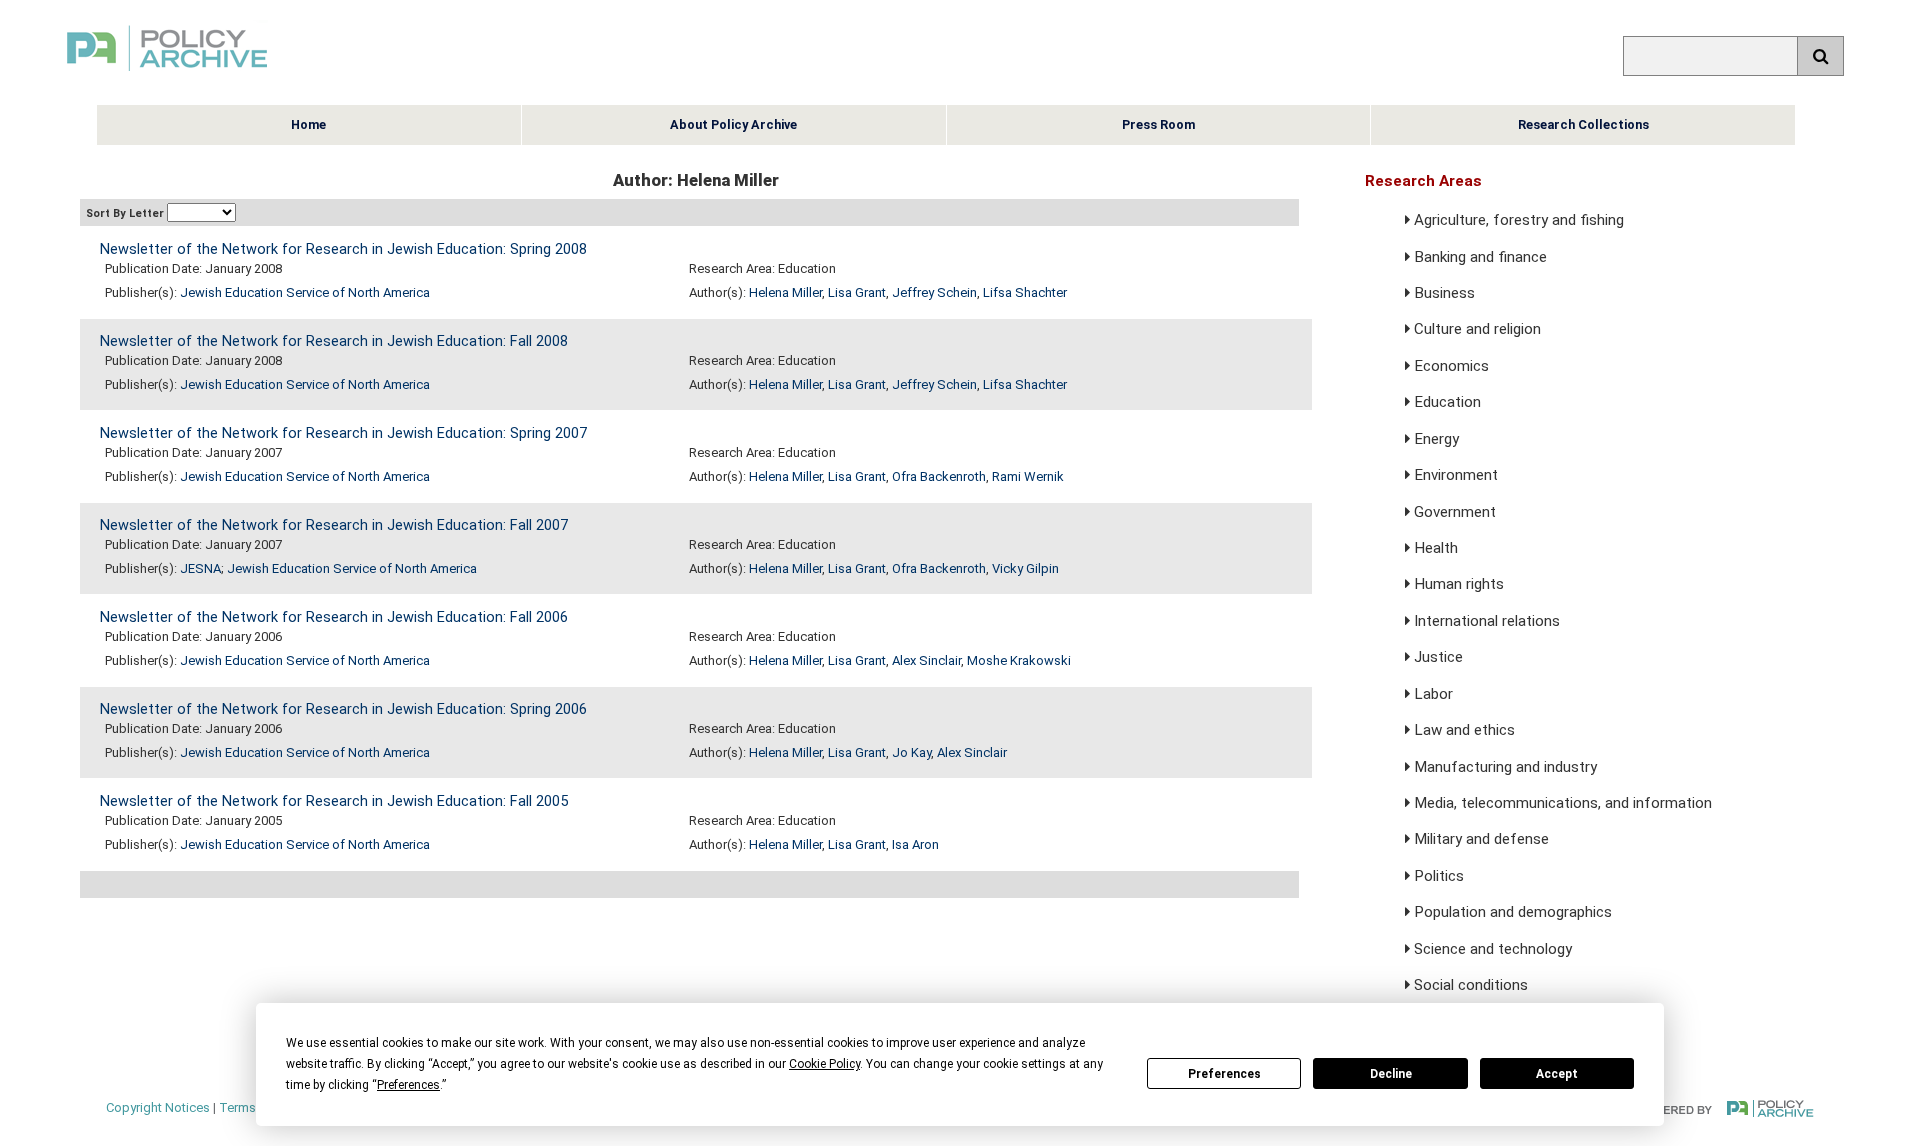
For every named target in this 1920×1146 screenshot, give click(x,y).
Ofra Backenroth (939, 476)
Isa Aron (915, 844)
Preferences (1224, 1074)
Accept (1557, 1074)
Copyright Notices (158, 1107)
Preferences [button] (408, 1085)
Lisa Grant (857, 292)
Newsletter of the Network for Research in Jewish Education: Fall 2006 (334, 617)
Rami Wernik (1028, 476)
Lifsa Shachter (1025, 292)
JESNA (200, 568)
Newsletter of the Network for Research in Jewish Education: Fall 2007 (334, 525)
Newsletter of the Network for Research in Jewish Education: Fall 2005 (334, 801)
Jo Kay (911, 752)
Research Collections (1583, 124)
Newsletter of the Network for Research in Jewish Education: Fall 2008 (334, 341)
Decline (1391, 1074)
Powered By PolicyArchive (1725, 1108)
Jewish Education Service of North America (305, 292)
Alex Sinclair (926, 660)
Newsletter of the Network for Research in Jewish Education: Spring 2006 (343, 709)
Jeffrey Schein (934, 292)
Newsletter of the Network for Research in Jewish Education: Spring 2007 (343, 433)
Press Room (1158, 124)
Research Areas (1423, 181)
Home (308, 124)
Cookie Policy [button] (824, 1064)
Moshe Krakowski (1019, 660)
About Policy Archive (733, 124)
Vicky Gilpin (1025, 568)
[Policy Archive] (167, 73)
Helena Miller (785, 292)
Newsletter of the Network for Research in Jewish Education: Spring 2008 (343, 249)
